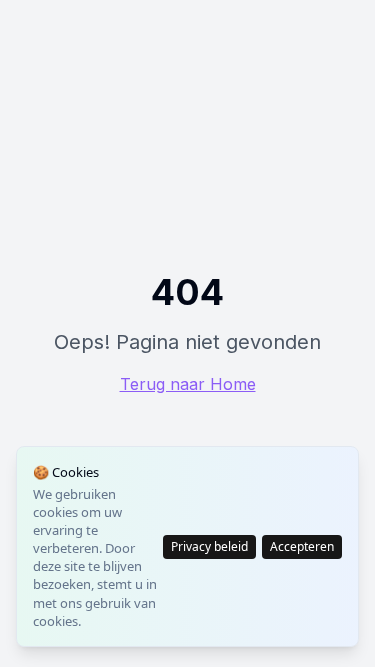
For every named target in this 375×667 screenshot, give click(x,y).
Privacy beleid (209, 546)
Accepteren (302, 546)
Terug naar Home (188, 384)
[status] (187, 546)
